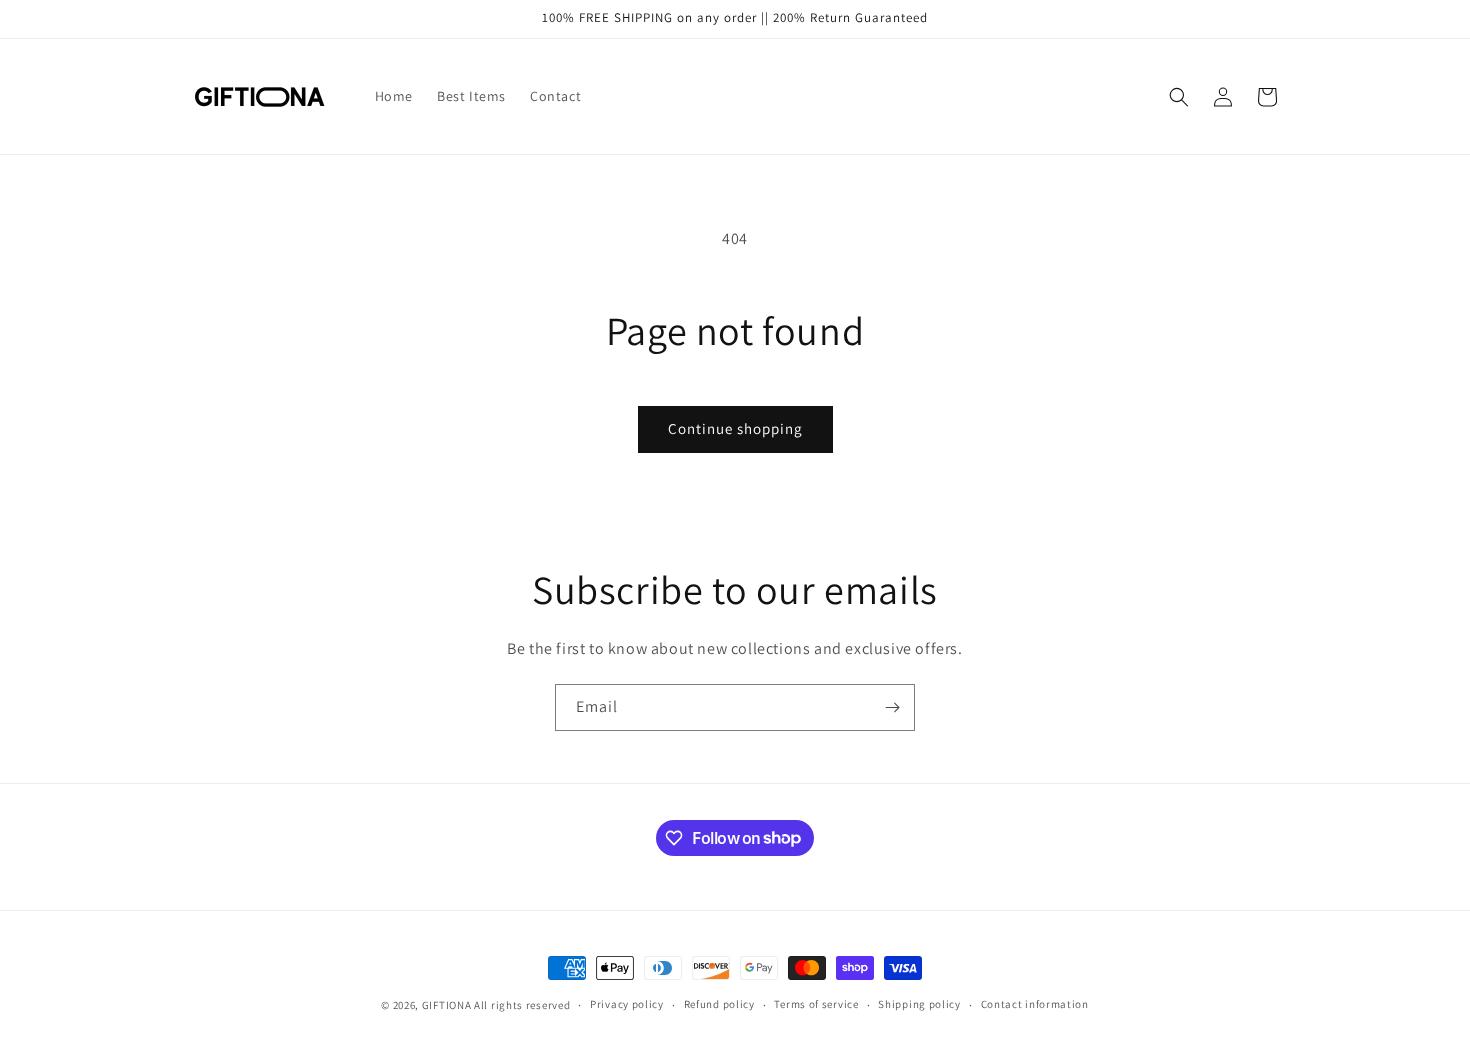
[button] (1179, 97)
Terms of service (816, 1004)
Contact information (1035, 1004)
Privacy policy (627, 1004)
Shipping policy (919, 1004)
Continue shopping (735, 428)
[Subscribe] (892, 707)
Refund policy (719, 1004)
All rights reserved (522, 1005)
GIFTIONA (447, 1005)
